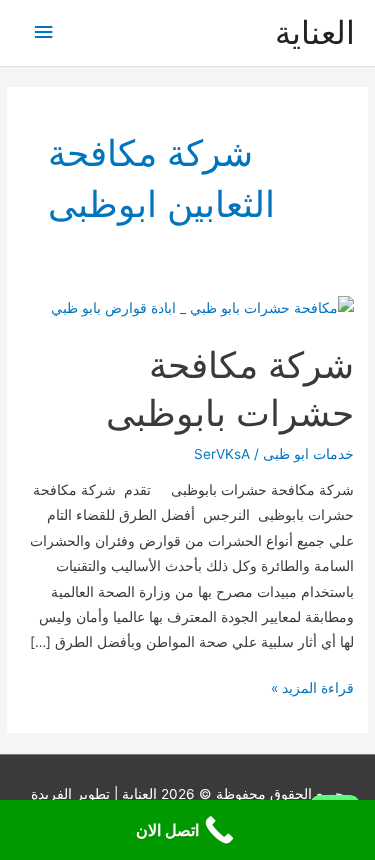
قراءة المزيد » (312, 690)
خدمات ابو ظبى (308, 454)
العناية (315, 32)
